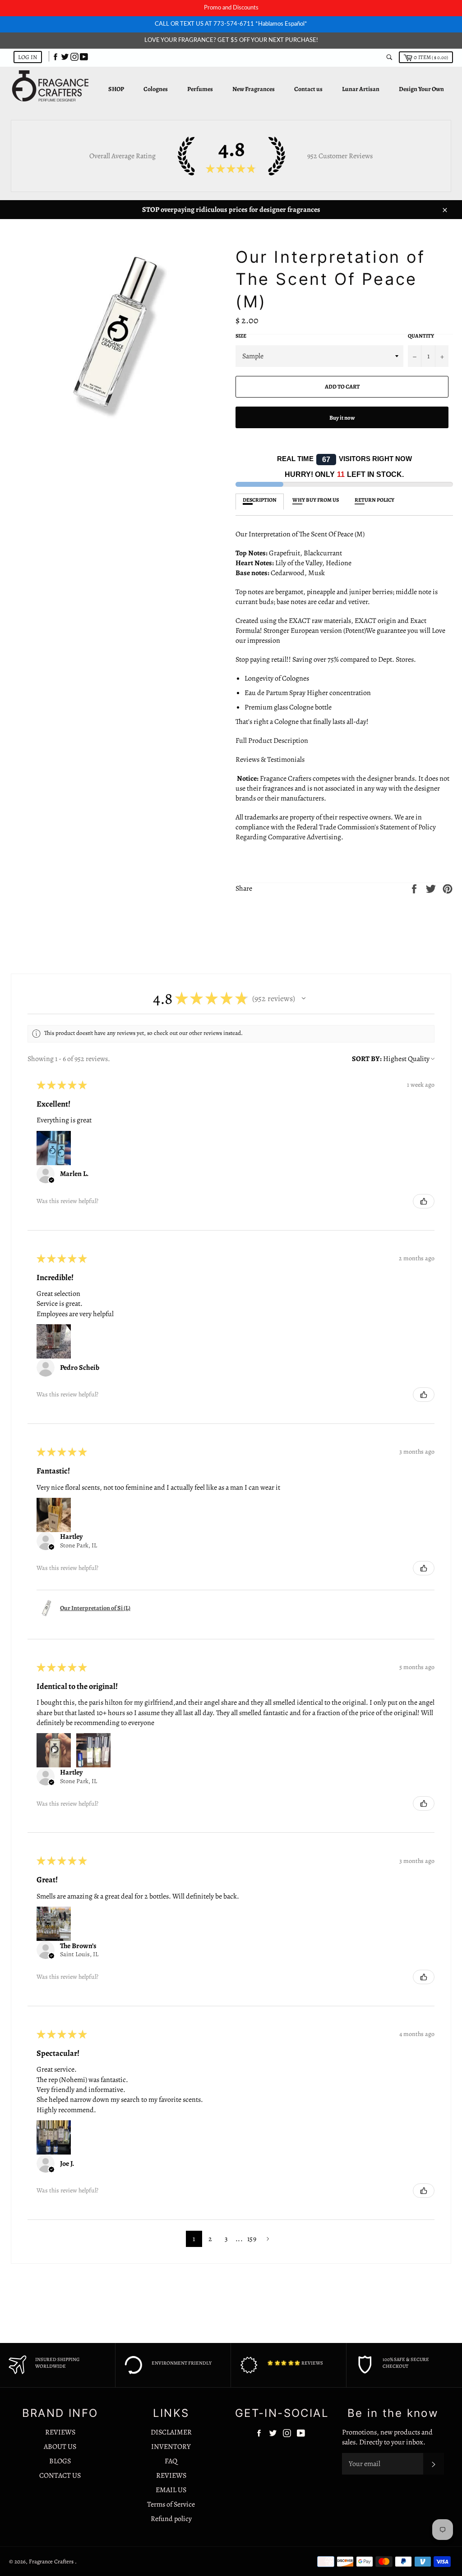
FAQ (171, 2461)
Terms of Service (171, 2504)
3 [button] (226, 2239)
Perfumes (200, 89)
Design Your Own (421, 89)
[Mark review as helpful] (424, 1201)
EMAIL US (171, 2490)
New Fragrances (254, 89)
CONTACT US (60, 2475)
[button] (304, 998)
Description (260, 500)
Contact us (308, 89)
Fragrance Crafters (52, 2561)
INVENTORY (171, 2447)
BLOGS (60, 2461)
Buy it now (342, 418)
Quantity (421, 336)
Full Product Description (273, 741)
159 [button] (252, 2239)
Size (241, 336)
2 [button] (210, 2239)
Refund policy (171, 2519)
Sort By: (367, 1059)
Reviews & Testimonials (270, 760)
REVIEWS (60, 2432)
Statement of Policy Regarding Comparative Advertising (336, 832)
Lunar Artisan (361, 89)
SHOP (116, 89)
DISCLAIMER (171, 2432)
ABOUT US (60, 2447)
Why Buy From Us (316, 500)
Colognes (156, 89)
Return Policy (374, 500)
